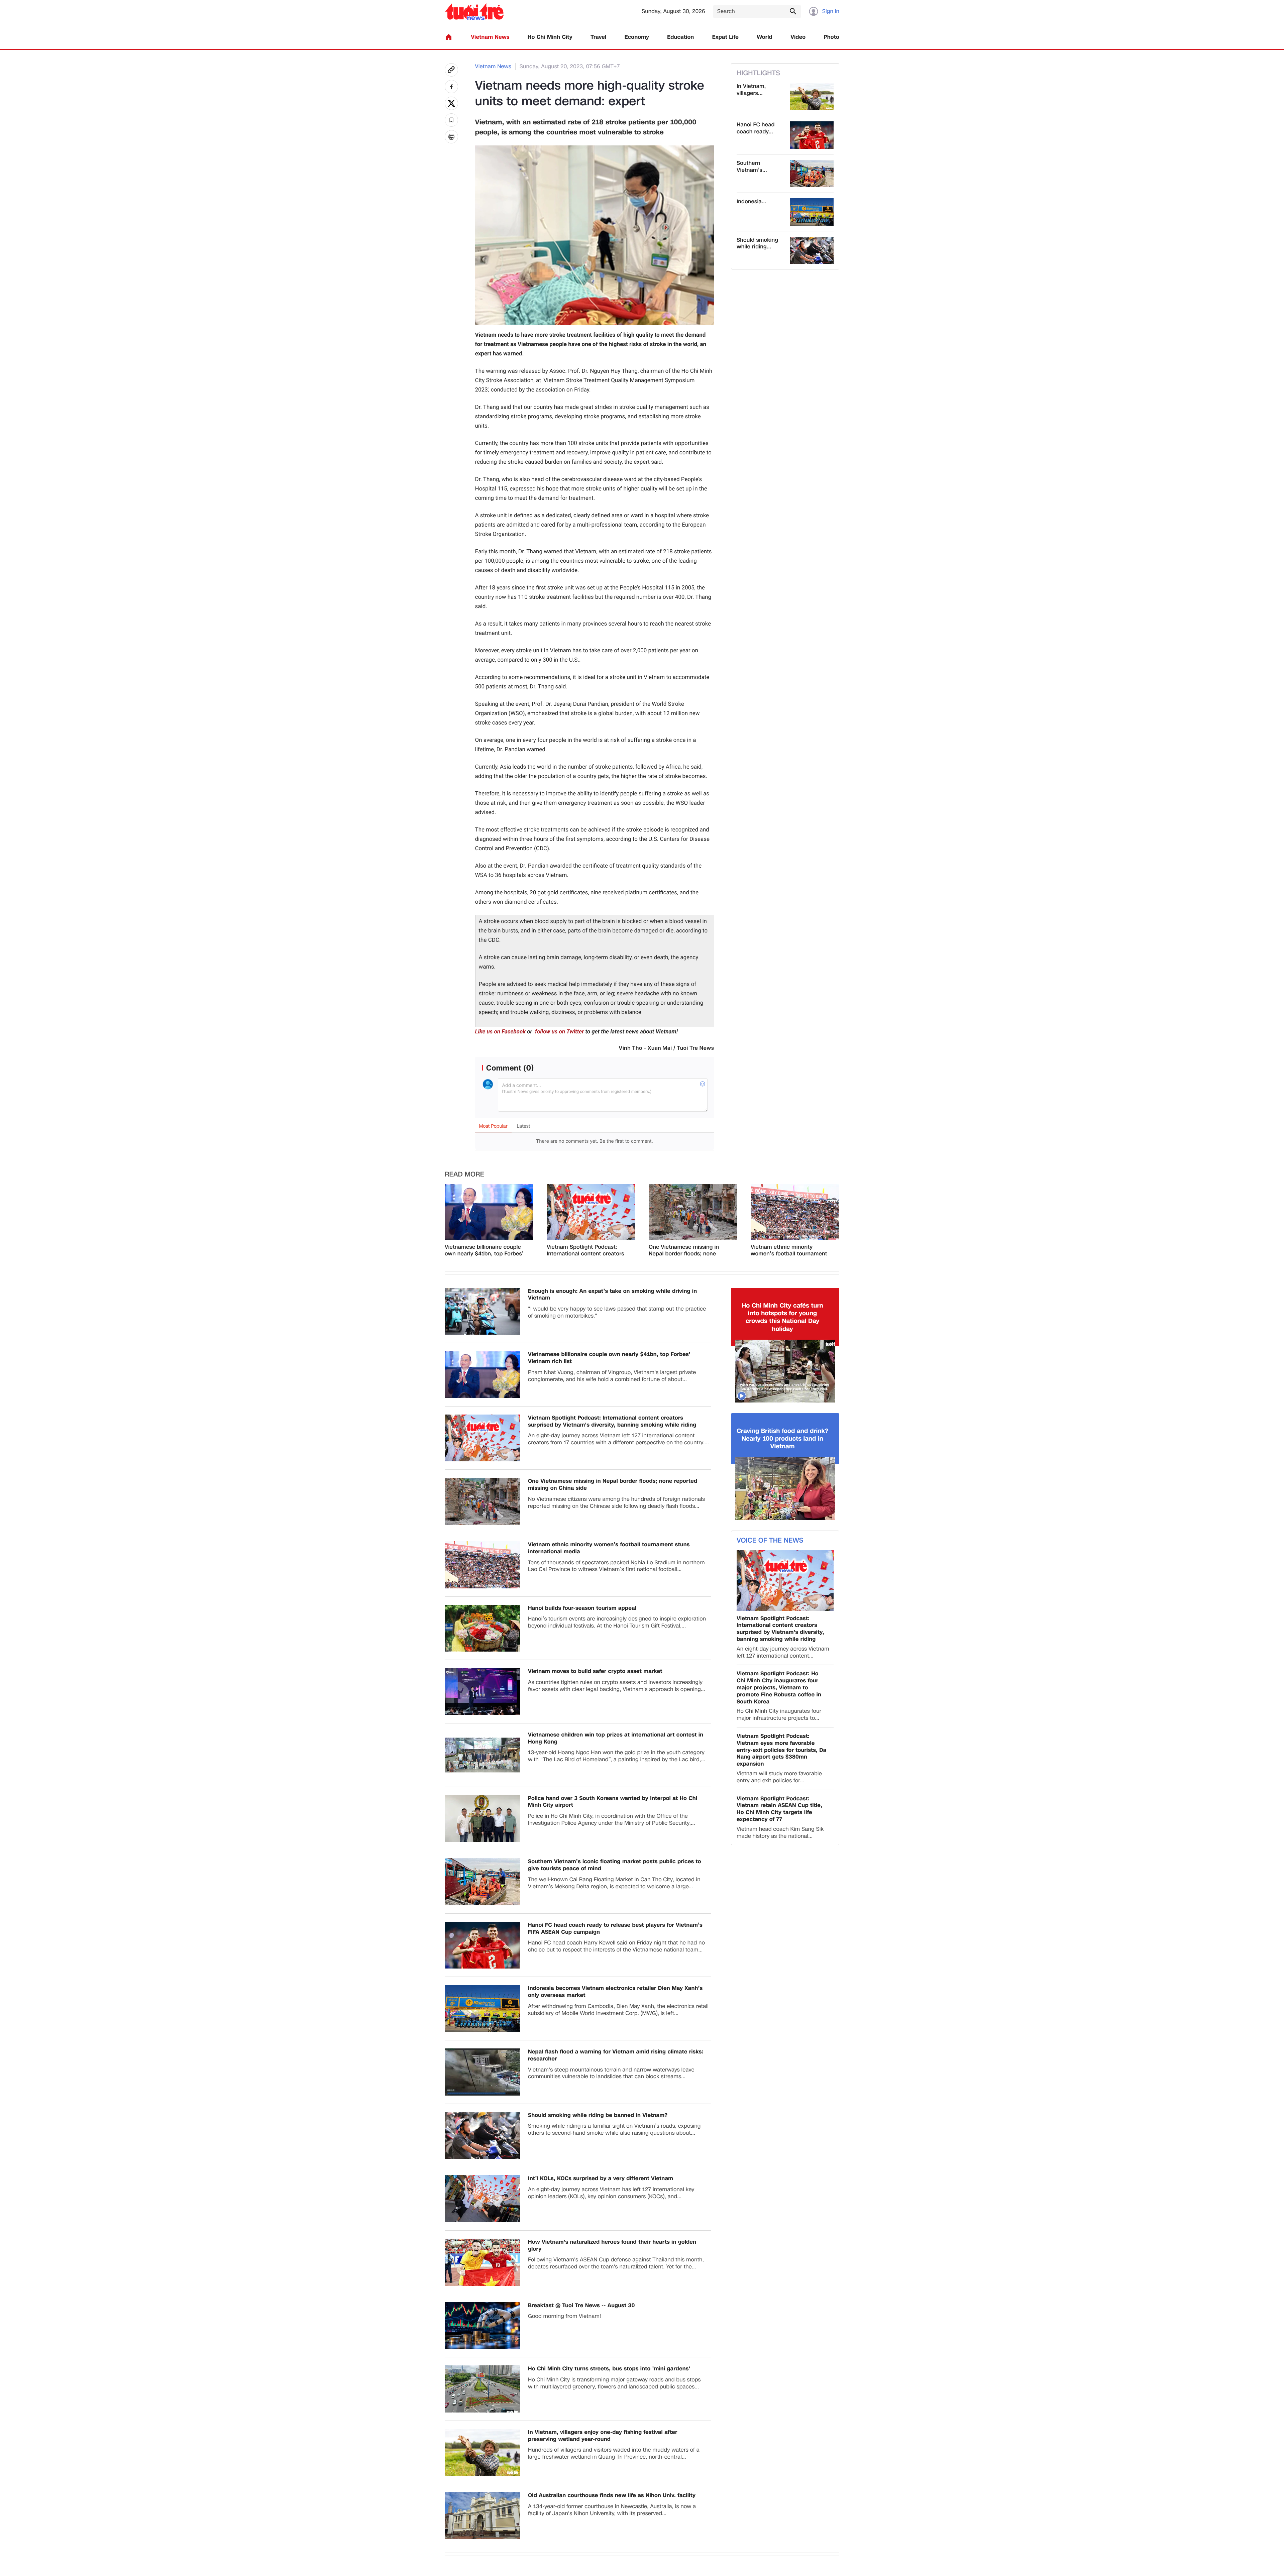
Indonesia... (752, 202)
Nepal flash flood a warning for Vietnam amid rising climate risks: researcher (616, 2055)
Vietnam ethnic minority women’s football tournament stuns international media (789, 1251)
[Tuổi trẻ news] (474, 12)
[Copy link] (451, 70)
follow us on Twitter (559, 1032)
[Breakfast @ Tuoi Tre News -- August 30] (482, 2326)
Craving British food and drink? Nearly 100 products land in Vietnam (782, 1439)
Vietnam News (490, 37)
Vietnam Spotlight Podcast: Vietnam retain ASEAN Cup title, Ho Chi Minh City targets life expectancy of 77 (779, 1809)
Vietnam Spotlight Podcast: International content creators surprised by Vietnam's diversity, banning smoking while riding (585, 1251)
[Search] (793, 11)
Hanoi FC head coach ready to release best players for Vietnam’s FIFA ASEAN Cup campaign (615, 1929)
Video (798, 37)
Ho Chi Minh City (550, 37)
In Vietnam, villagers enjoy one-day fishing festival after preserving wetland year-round (603, 2436)
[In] (451, 137)
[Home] (449, 37)
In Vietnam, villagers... (751, 90)
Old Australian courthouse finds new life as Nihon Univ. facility (612, 2496)
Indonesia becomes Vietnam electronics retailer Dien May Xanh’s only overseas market (615, 1992)
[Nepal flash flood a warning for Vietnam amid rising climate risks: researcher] (482, 2072)
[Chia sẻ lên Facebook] (451, 87)
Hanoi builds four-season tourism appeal (582, 1608)
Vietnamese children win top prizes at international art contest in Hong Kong (616, 1739)
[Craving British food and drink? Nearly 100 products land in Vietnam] (785, 1489)
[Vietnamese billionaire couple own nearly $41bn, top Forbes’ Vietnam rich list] (489, 1212)
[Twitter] (451, 103)
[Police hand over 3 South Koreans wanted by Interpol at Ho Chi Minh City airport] (482, 1819)
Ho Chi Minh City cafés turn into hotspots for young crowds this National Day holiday (782, 1318)
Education (680, 37)
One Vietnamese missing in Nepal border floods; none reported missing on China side (689, 1251)
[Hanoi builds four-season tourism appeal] (482, 1628)
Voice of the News (770, 1541)
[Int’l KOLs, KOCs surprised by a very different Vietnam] (482, 2199)
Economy (637, 37)
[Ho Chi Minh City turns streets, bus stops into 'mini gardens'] (482, 2389)
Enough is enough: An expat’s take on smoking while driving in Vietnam (612, 1295)
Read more (464, 1174)
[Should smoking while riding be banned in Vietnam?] (812, 250)
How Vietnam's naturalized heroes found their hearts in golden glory (612, 2246)
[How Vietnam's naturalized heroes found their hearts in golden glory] (482, 2262)
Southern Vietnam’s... (752, 167)
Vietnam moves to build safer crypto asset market (595, 1671)
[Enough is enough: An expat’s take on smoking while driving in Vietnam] (482, 1311)
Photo (832, 37)
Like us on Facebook (501, 1032)
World (765, 37)
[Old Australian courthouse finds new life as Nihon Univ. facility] (482, 2516)
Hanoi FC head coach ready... (756, 128)
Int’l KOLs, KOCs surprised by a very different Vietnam (601, 2179)
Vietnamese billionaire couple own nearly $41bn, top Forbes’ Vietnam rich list (484, 1251)
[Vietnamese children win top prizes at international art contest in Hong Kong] (482, 1755)
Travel (598, 37)
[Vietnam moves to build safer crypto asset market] (482, 1692)
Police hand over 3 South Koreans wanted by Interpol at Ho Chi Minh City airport (613, 1802)
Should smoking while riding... (757, 244)
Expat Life (725, 37)
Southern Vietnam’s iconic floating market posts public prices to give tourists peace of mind (615, 1865)
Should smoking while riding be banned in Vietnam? (598, 2115)
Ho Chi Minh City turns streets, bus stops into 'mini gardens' (609, 2369)
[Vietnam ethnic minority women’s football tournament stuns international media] (795, 1212)
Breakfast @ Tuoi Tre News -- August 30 (581, 2306)
